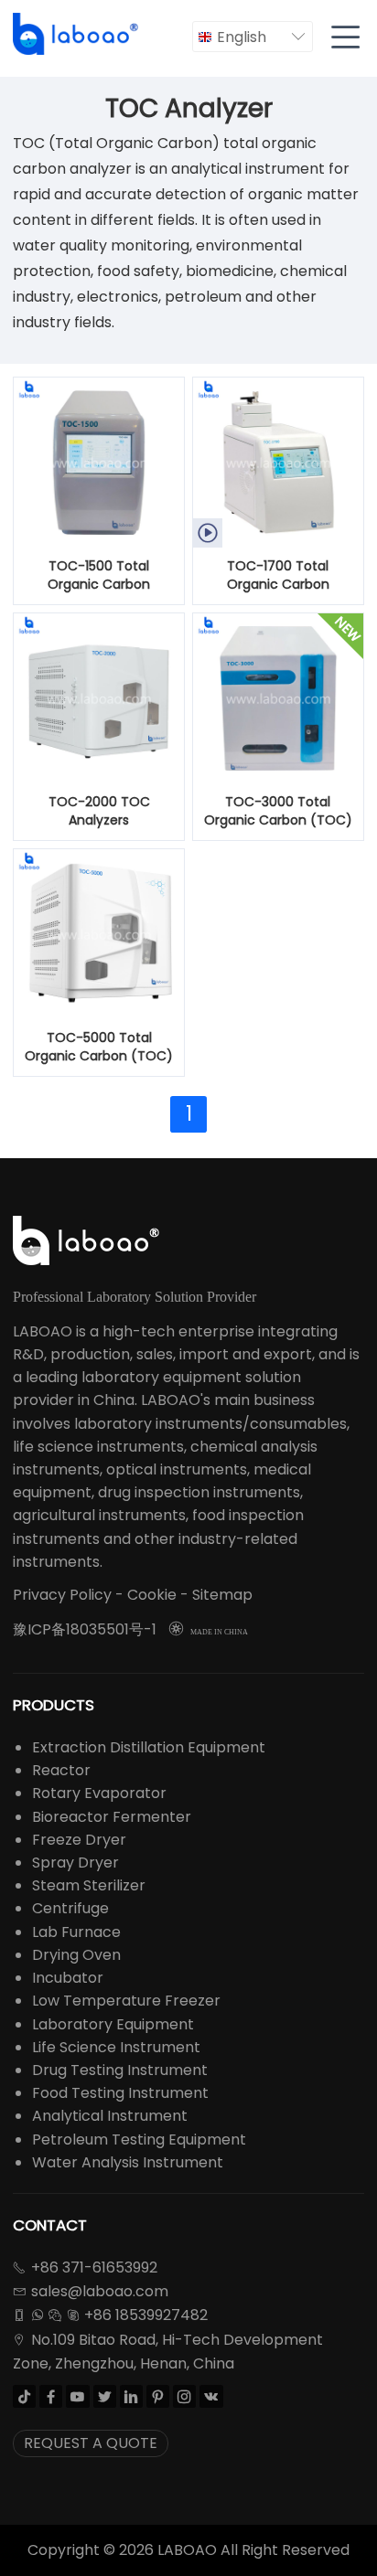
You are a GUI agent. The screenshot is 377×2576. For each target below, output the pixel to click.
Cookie (152, 1595)
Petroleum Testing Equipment (139, 2140)
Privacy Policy (62, 1595)
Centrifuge (70, 1908)
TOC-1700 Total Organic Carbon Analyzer (278, 576)
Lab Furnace (76, 1932)
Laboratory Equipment (113, 2024)
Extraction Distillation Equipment (149, 1747)
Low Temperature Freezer (126, 2001)
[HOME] (77, 34)
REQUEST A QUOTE (91, 2443)
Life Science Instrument (116, 2047)
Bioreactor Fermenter (112, 1817)
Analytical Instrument (110, 2116)
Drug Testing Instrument (120, 2070)
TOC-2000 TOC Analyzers (99, 811)
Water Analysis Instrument (128, 2162)
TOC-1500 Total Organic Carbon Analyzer (99, 576)
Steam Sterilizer (89, 1885)
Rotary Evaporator (99, 1793)
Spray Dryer (75, 1863)
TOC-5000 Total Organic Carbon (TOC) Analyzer (99, 1048)
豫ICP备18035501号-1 (85, 1629)
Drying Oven (76, 1955)
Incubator (68, 1978)
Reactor (61, 1770)
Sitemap (222, 1595)
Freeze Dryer (79, 1840)
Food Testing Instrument (120, 2093)
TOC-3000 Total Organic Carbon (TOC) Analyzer (278, 812)
